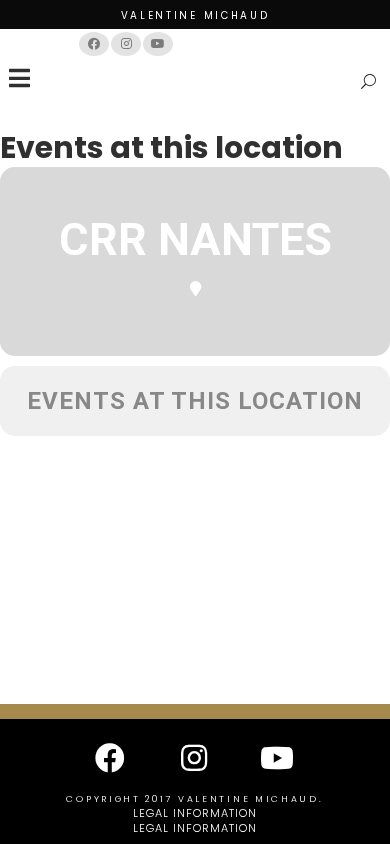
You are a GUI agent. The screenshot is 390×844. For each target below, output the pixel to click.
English (276, 43)
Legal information (195, 813)
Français (214, 43)
